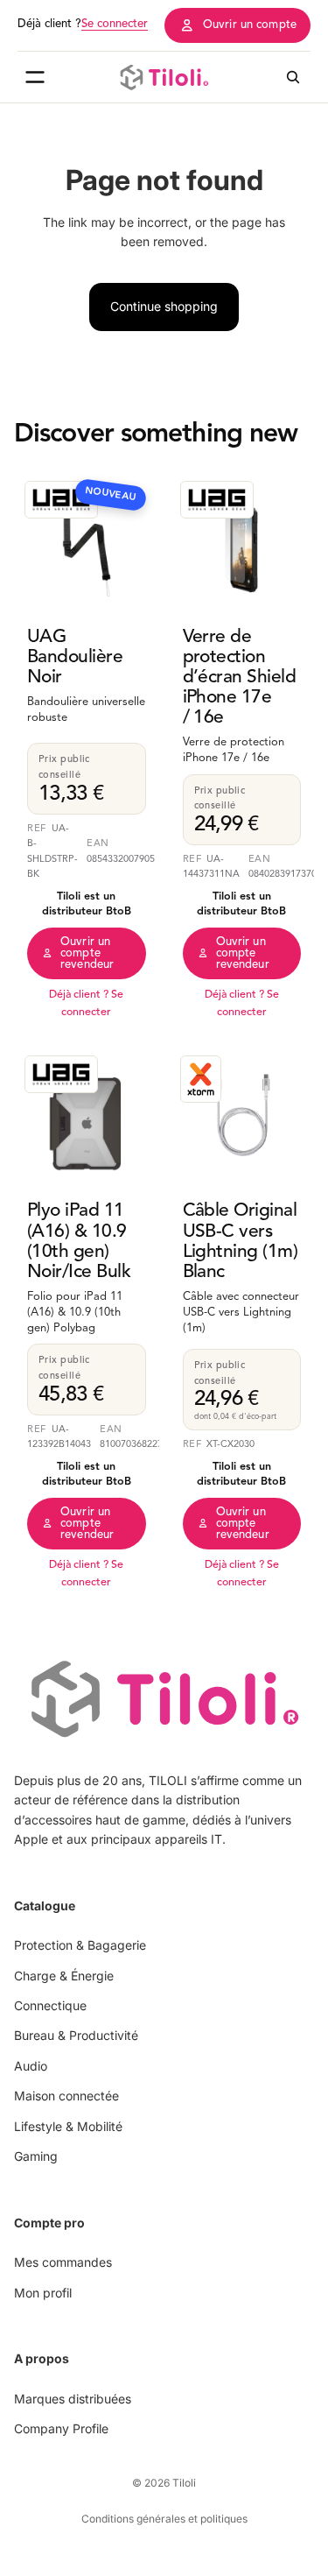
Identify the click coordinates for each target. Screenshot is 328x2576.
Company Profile (61, 2428)
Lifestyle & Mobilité (68, 2125)
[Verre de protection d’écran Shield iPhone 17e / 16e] (242, 543)
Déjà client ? (83, 24)
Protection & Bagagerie (80, 1945)
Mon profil (43, 2292)
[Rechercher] (293, 77)
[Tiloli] (164, 77)
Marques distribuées (73, 2398)
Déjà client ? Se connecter (86, 1004)
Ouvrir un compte (250, 25)
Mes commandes (63, 2262)
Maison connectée (66, 2096)
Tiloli (184, 2483)
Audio (31, 2066)
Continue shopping (164, 306)
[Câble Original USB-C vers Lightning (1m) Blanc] (242, 1118)
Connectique (50, 2005)
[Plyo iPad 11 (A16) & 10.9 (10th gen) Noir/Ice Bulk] (87, 1118)
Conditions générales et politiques (164, 2519)
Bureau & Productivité (76, 2035)
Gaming (36, 2156)
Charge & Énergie (64, 1975)
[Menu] (35, 77)
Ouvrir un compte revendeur (87, 953)
